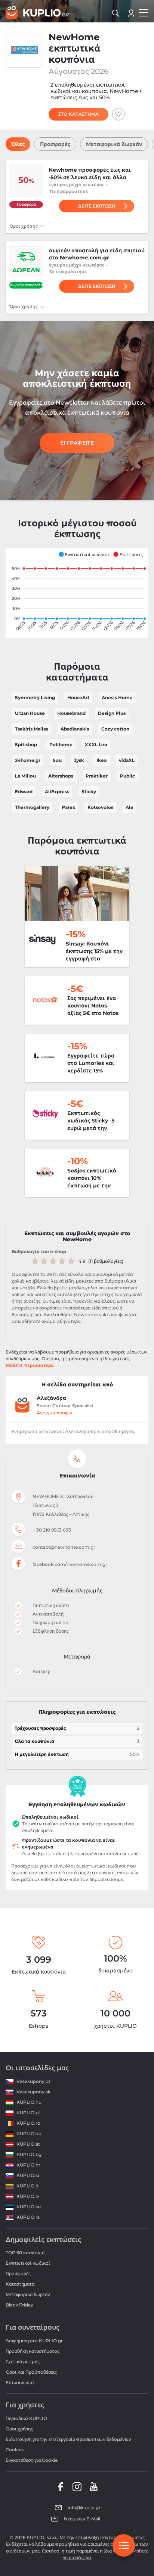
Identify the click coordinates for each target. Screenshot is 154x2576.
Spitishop (26, 745)
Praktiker (97, 776)
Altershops (61, 776)
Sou (57, 760)
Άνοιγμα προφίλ (55, 1413)
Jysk (79, 760)
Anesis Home (117, 697)
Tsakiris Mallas (32, 729)
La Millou (25, 776)
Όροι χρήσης (24, 226)
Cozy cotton (115, 729)
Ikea (101, 760)
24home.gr (28, 760)
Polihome (61, 745)
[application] (77, 593)
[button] (84, 554)
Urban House (30, 713)
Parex (68, 807)
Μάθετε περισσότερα (30, 1365)
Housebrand (71, 713)
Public (127, 776)
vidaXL (127, 760)
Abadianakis (75, 729)
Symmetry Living (35, 697)
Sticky (89, 792)
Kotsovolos (100, 807)
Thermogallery (32, 807)
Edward (24, 792)
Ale (130, 807)
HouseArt (78, 697)
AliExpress (57, 792)
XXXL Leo (96, 745)
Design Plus (112, 713)
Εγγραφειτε (77, 443)
